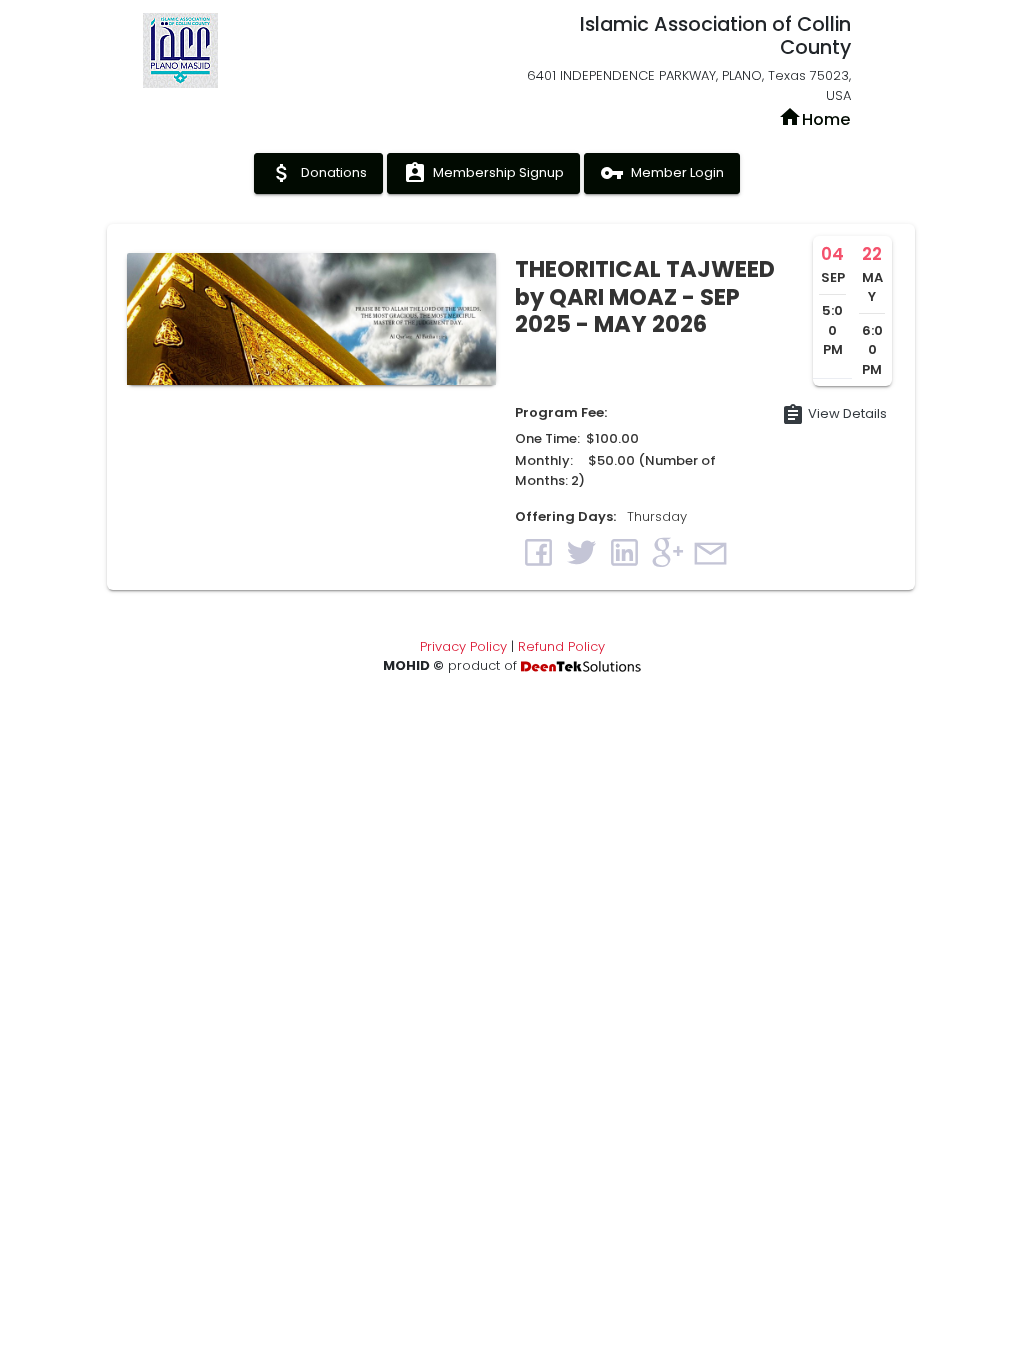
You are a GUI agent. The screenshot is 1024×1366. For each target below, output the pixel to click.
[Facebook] (538, 551)
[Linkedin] (624, 551)
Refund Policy (561, 646)
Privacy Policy (463, 646)
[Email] (710, 551)
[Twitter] (581, 551)
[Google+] (667, 551)
